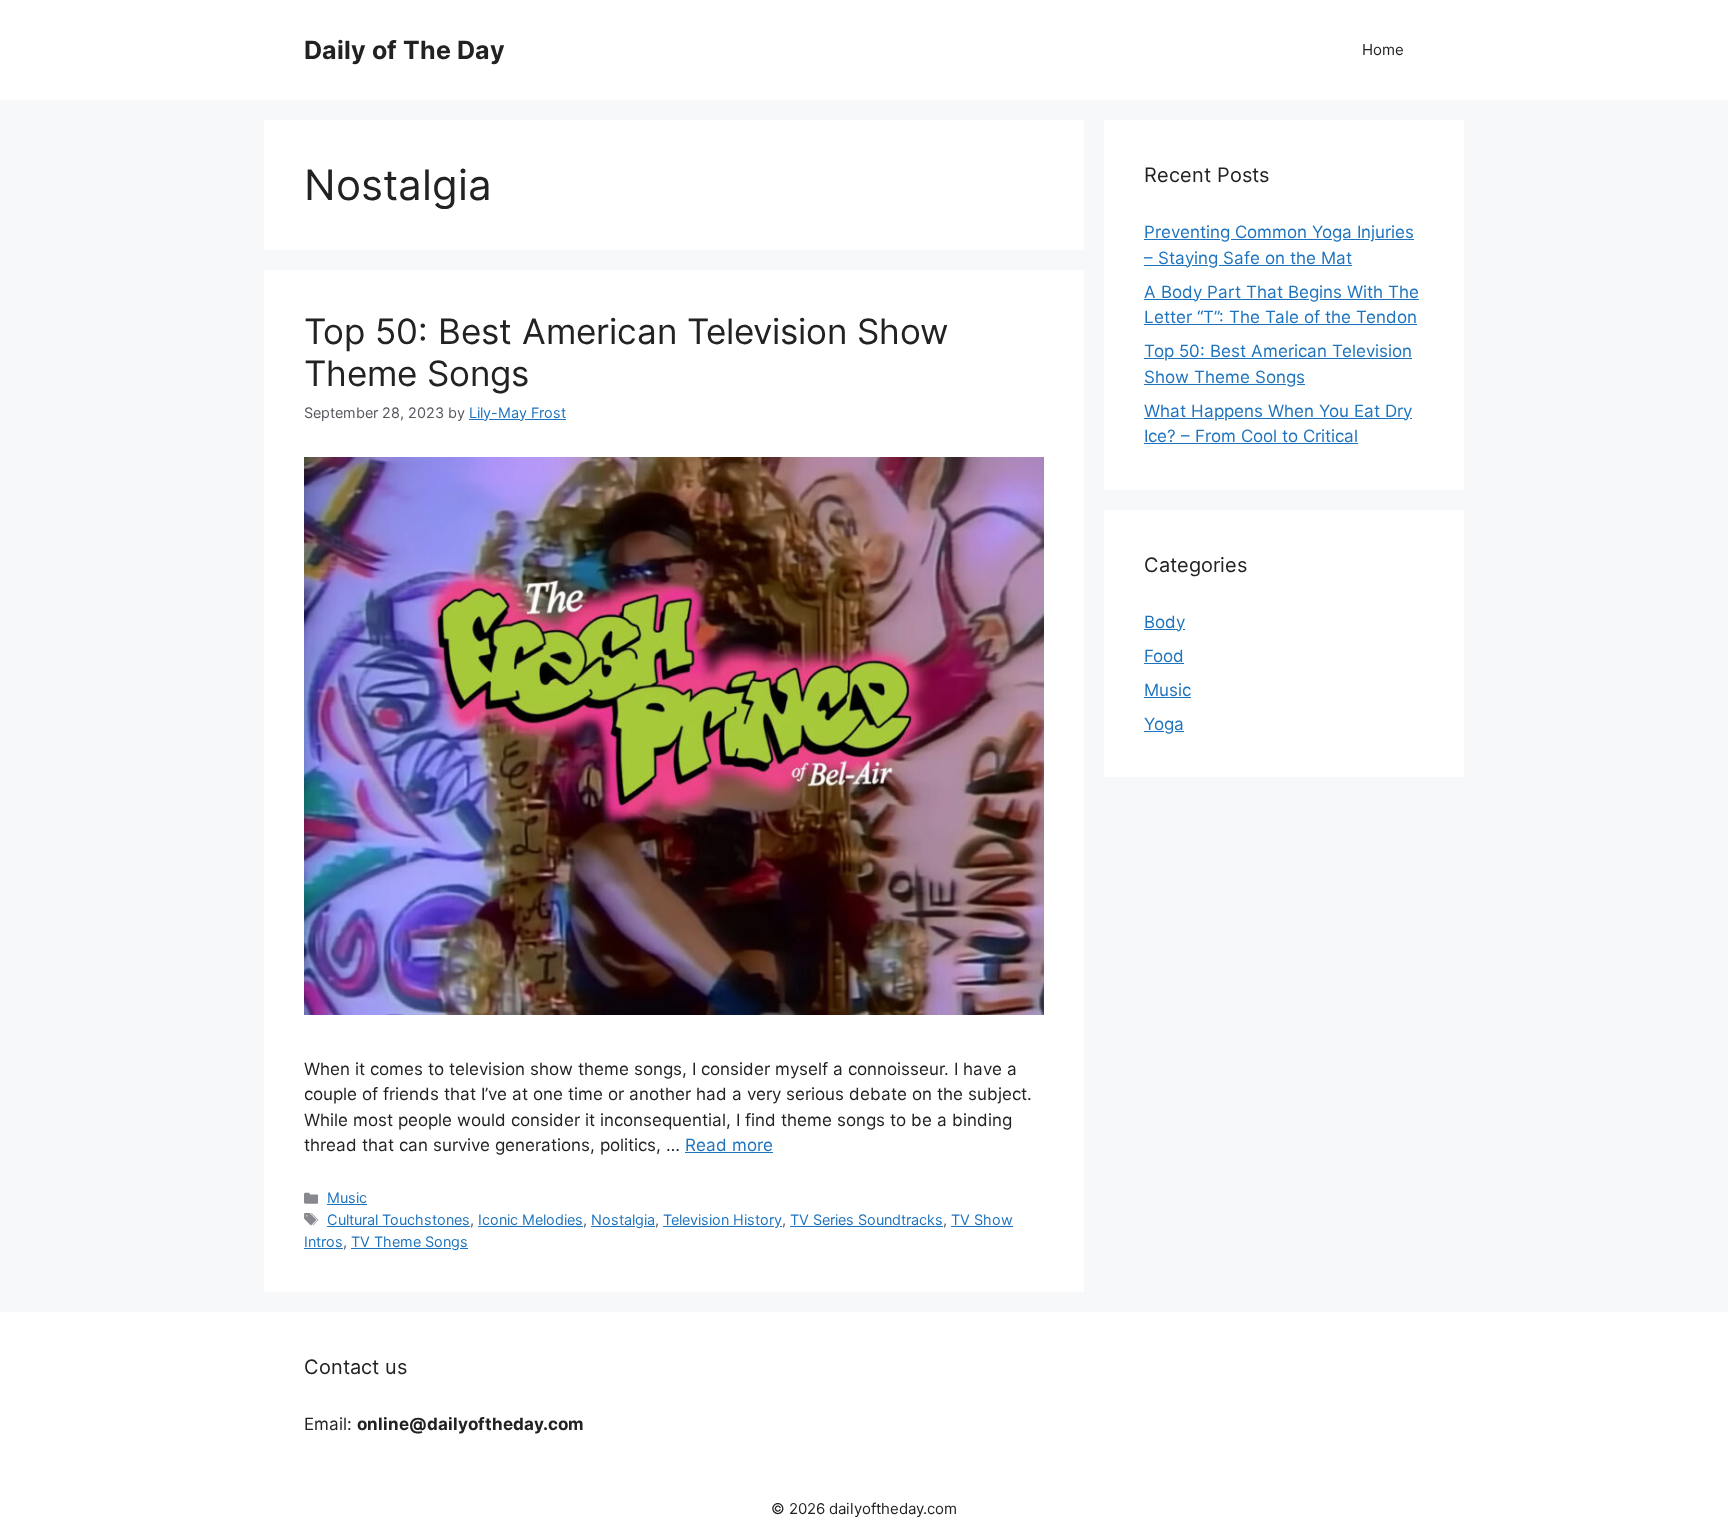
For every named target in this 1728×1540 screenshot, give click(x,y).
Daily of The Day (404, 50)
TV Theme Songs (409, 1241)
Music (347, 1197)
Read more (729, 1145)
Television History (722, 1219)
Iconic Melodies (530, 1219)
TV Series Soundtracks (866, 1219)
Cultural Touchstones (398, 1219)
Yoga (1164, 724)
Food (1164, 656)
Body (1164, 622)
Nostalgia (623, 1219)
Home (1383, 49)
